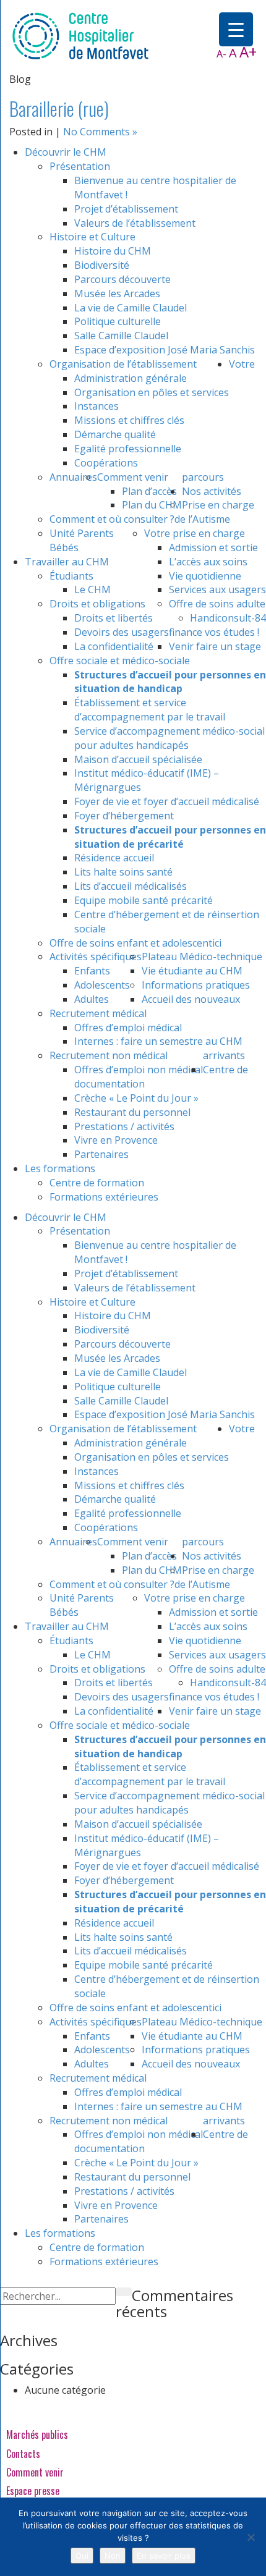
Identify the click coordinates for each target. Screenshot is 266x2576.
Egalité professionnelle (128, 449)
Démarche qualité (115, 434)
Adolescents (102, 985)
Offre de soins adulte (217, 604)
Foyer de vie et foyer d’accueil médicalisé (167, 801)
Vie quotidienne (205, 576)
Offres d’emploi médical (128, 1028)
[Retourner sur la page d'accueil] (80, 35)
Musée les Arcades (117, 293)
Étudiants (71, 576)
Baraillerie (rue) (59, 108)
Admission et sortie (213, 547)
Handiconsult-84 (228, 618)
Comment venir (133, 477)
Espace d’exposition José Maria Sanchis (165, 350)
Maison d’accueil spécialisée (138, 759)
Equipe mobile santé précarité (144, 900)
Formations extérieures (104, 1197)
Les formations (60, 1168)
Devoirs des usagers (122, 632)
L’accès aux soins (208, 562)
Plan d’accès (149, 491)
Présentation (80, 166)
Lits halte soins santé (123, 872)
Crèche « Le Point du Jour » (136, 1098)
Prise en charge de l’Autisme (214, 512)
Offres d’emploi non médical (139, 1070)
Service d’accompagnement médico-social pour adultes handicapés (169, 738)
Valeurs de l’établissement (135, 223)
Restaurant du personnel (132, 1112)
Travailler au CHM (67, 562)
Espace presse (33, 2491)
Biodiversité (102, 265)
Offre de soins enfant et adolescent (131, 943)
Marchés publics (37, 2435)
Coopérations (106, 463)
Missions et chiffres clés (129, 420)
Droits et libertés (114, 618)
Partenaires (101, 1154)
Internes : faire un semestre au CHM (158, 1041)
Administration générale (131, 378)
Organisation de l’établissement (123, 364)
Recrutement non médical (109, 1055)
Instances (97, 406)
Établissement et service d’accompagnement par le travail (150, 710)
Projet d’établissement (126, 209)
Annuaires (73, 477)
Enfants (92, 971)
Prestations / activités (124, 1126)
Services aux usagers (217, 589)
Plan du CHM (152, 505)
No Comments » (100, 132)
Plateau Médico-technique (202, 956)
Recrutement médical (98, 1013)
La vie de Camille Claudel (131, 308)
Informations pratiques (196, 985)
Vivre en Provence (116, 1140)
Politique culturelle (118, 321)
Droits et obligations (97, 604)
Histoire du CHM (113, 251)
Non (113, 2556)
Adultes (92, 999)
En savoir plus (164, 2556)
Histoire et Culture (92, 237)
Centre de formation (97, 1183)
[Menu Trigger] (236, 29)
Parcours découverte (122, 279)
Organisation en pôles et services (152, 392)
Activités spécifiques (96, 956)
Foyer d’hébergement (124, 816)
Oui (82, 2556)
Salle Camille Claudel (121, 336)
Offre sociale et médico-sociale (120, 661)
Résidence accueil (114, 858)
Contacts (23, 2454)
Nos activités (212, 491)
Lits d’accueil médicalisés (131, 886)
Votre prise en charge (195, 533)
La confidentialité (114, 646)
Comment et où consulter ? (112, 519)
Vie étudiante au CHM (192, 971)
